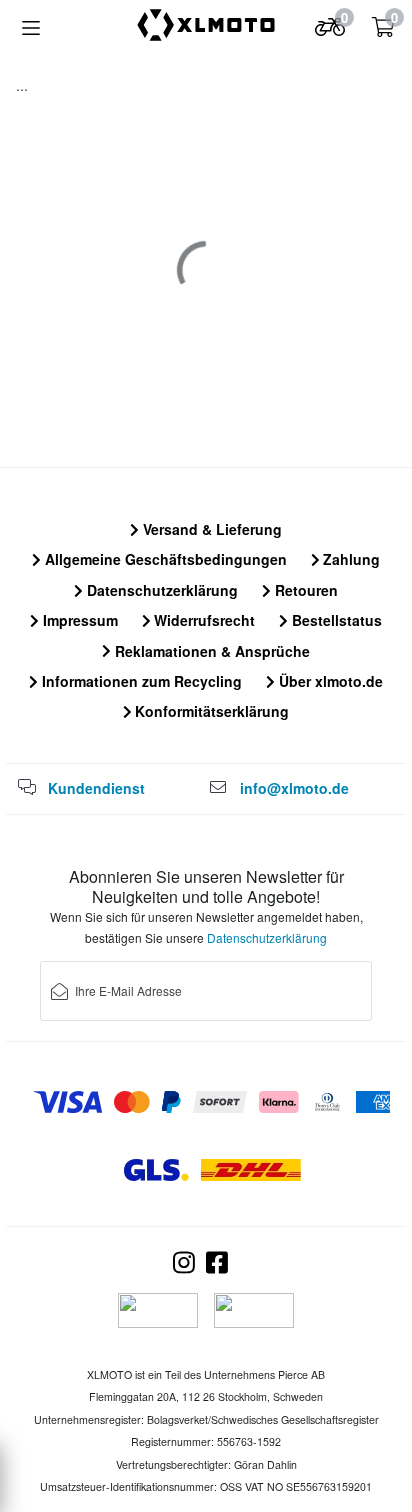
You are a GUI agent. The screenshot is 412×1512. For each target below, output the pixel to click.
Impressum (78, 620)
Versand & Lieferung (210, 529)
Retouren (304, 590)
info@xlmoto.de (294, 788)
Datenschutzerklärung (160, 590)
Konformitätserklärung (210, 711)
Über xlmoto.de (329, 681)
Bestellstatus (335, 620)
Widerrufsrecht (202, 620)
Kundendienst (96, 788)
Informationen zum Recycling (140, 681)
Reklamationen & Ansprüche (210, 651)
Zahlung (349, 559)
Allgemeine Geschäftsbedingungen (164, 559)
